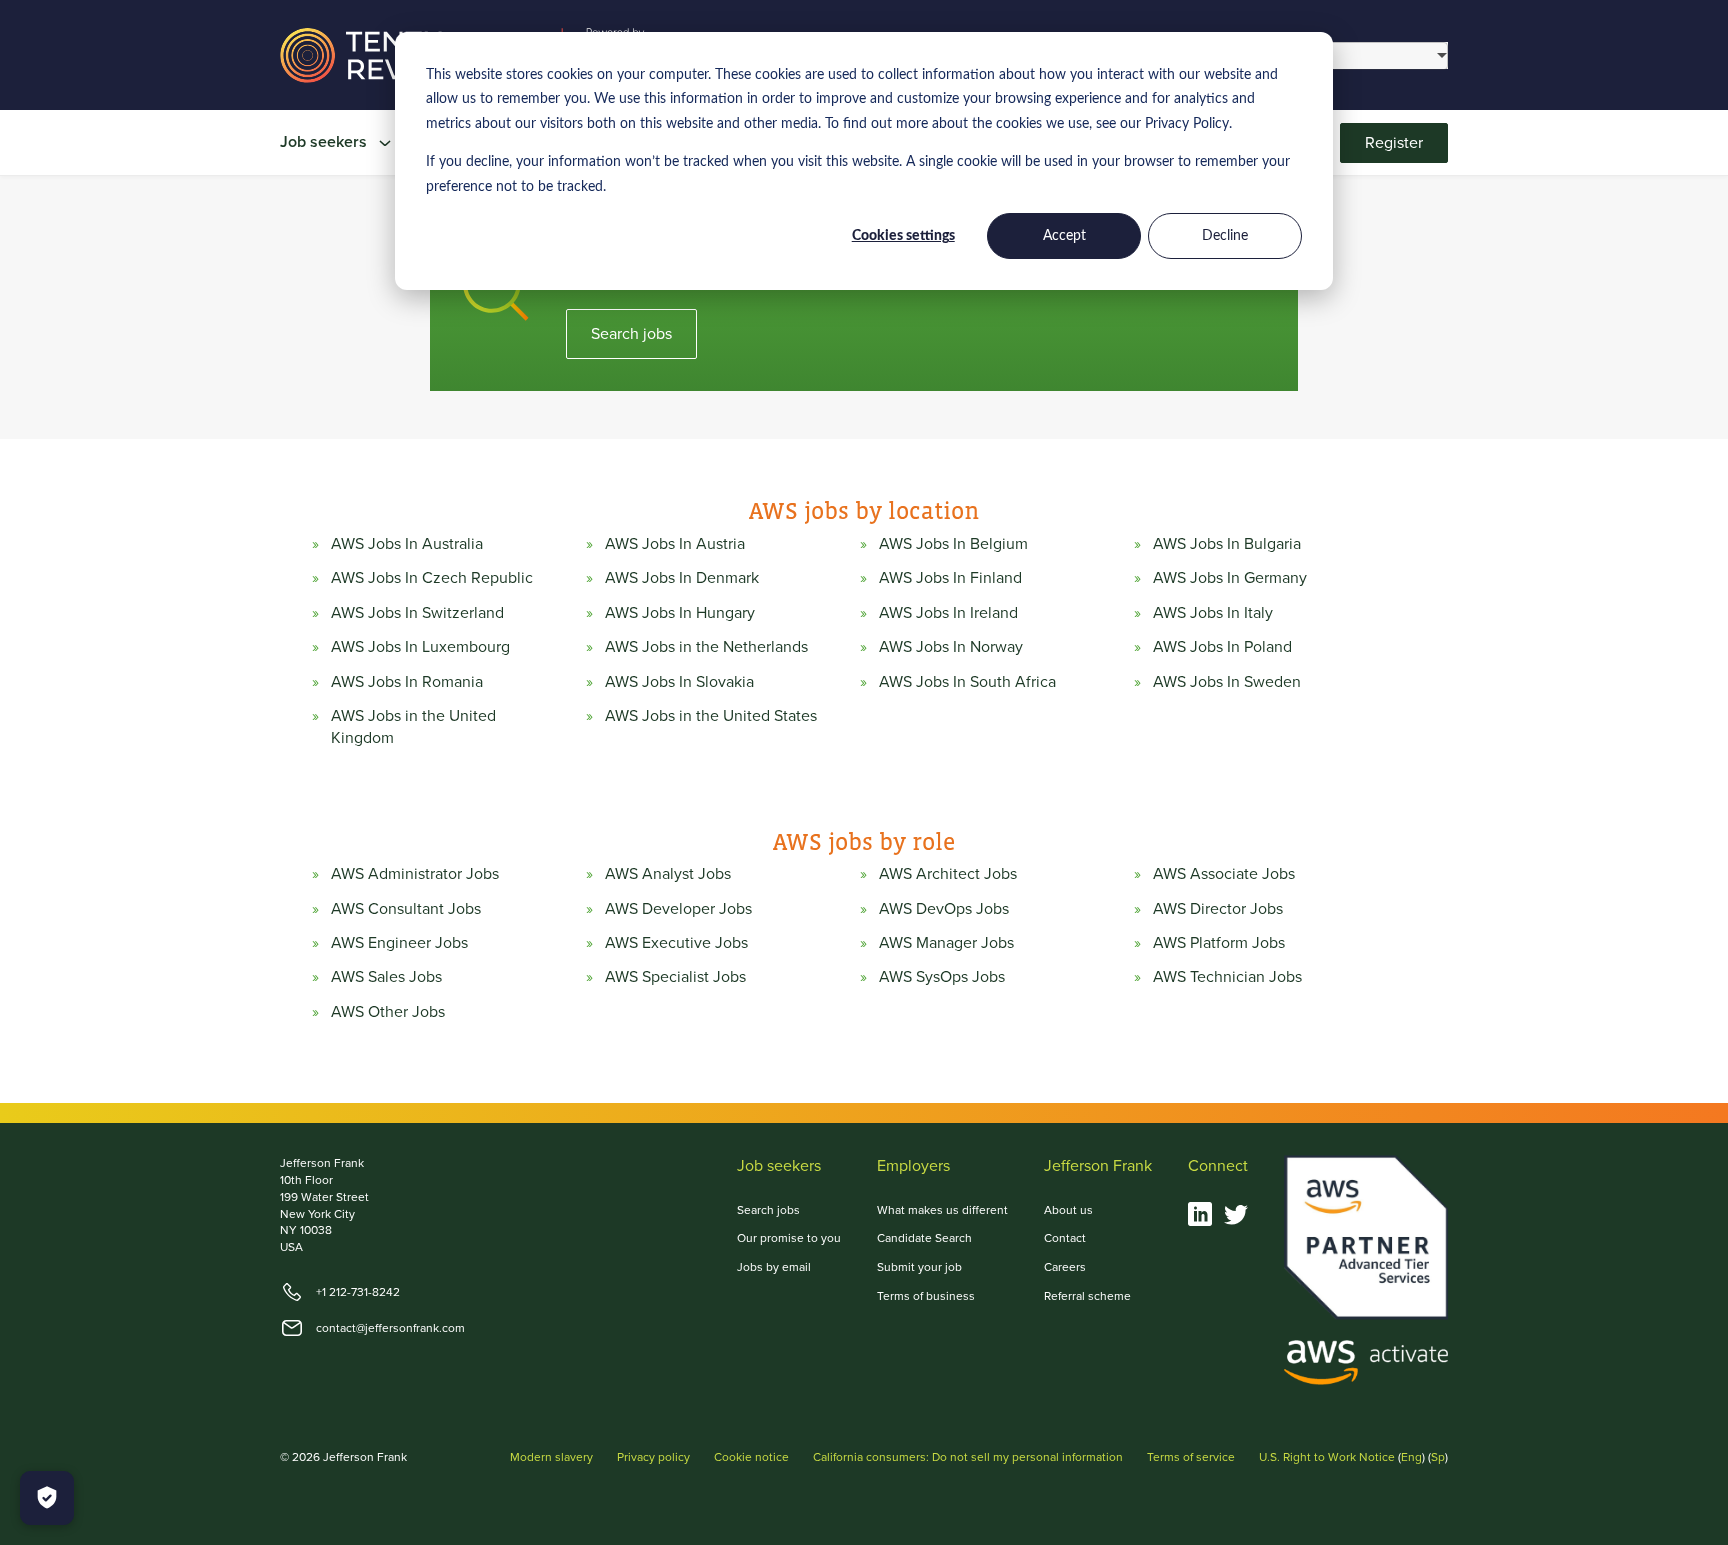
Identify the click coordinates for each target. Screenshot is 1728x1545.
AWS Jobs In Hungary (680, 613)
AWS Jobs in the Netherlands (706, 647)
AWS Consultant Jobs (406, 909)
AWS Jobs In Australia (407, 544)
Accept (1064, 236)
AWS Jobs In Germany (1230, 578)
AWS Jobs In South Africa (967, 682)
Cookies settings (903, 236)
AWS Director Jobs (1218, 909)
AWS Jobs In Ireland (948, 613)
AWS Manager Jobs (946, 943)
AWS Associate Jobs (1224, 874)
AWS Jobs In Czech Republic (432, 578)
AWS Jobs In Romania (407, 682)
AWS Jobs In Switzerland (417, 613)
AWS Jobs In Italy (1213, 613)
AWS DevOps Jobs (944, 909)
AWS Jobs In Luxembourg (420, 647)
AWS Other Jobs (388, 1012)
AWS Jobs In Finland (950, 578)
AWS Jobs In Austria (675, 544)
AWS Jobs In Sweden (1227, 682)
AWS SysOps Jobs (942, 977)
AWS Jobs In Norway (951, 647)
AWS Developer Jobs (678, 909)
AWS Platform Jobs (1219, 943)
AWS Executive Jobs (676, 943)
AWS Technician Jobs (1227, 977)
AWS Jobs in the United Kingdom (413, 727)
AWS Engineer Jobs (399, 943)
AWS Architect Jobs (948, 874)
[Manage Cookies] (47, 1498)
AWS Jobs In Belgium (953, 544)
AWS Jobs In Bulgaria (1227, 544)
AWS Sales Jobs (386, 977)
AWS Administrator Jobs (415, 874)
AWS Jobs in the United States (711, 716)
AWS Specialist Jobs (675, 977)
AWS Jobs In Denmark (682, 578)
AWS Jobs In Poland (1222, 647)
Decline (1225, 236)
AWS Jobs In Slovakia (679, 682)
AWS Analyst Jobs (668, 874)
